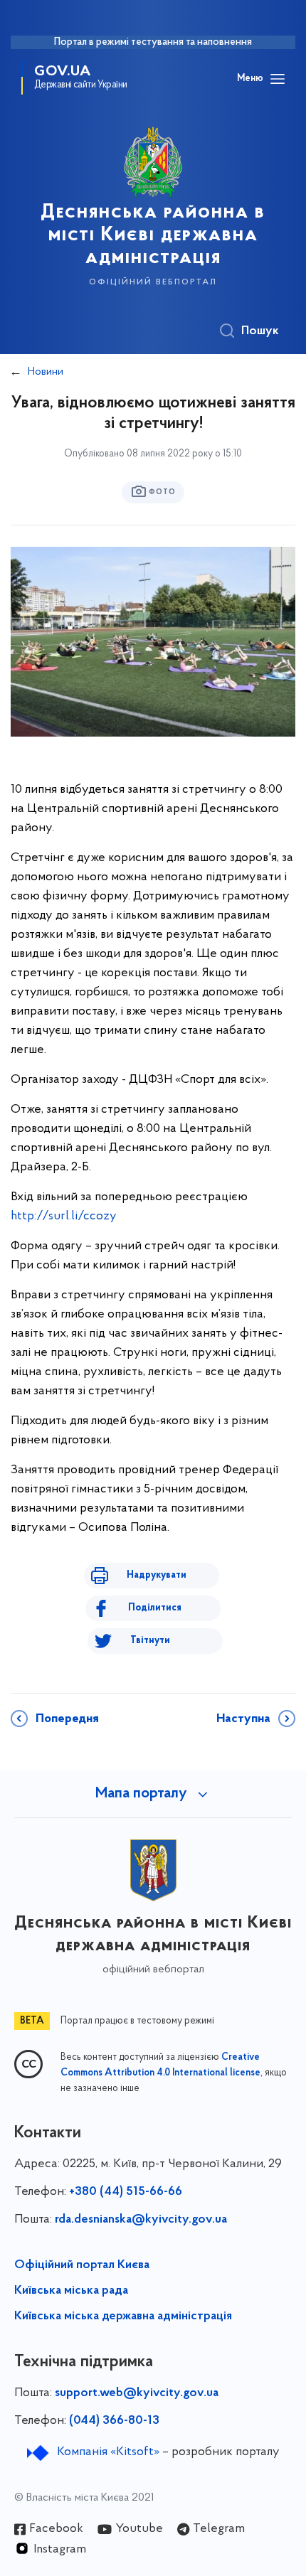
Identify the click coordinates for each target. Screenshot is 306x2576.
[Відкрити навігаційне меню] (278, 79)
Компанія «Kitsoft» (108, 2452)
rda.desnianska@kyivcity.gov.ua (141, 2220)
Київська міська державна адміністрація (123, 2316)
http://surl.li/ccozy (64, 1217)
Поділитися (155, 1608)
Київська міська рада (71, 2291)
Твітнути (150, 1641)
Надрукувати (157, 1575)
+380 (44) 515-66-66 (126, 2192)
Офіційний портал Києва (82, 2265)
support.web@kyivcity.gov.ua (137, 2393)
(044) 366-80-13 (114, 2421)
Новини (46, 372)
